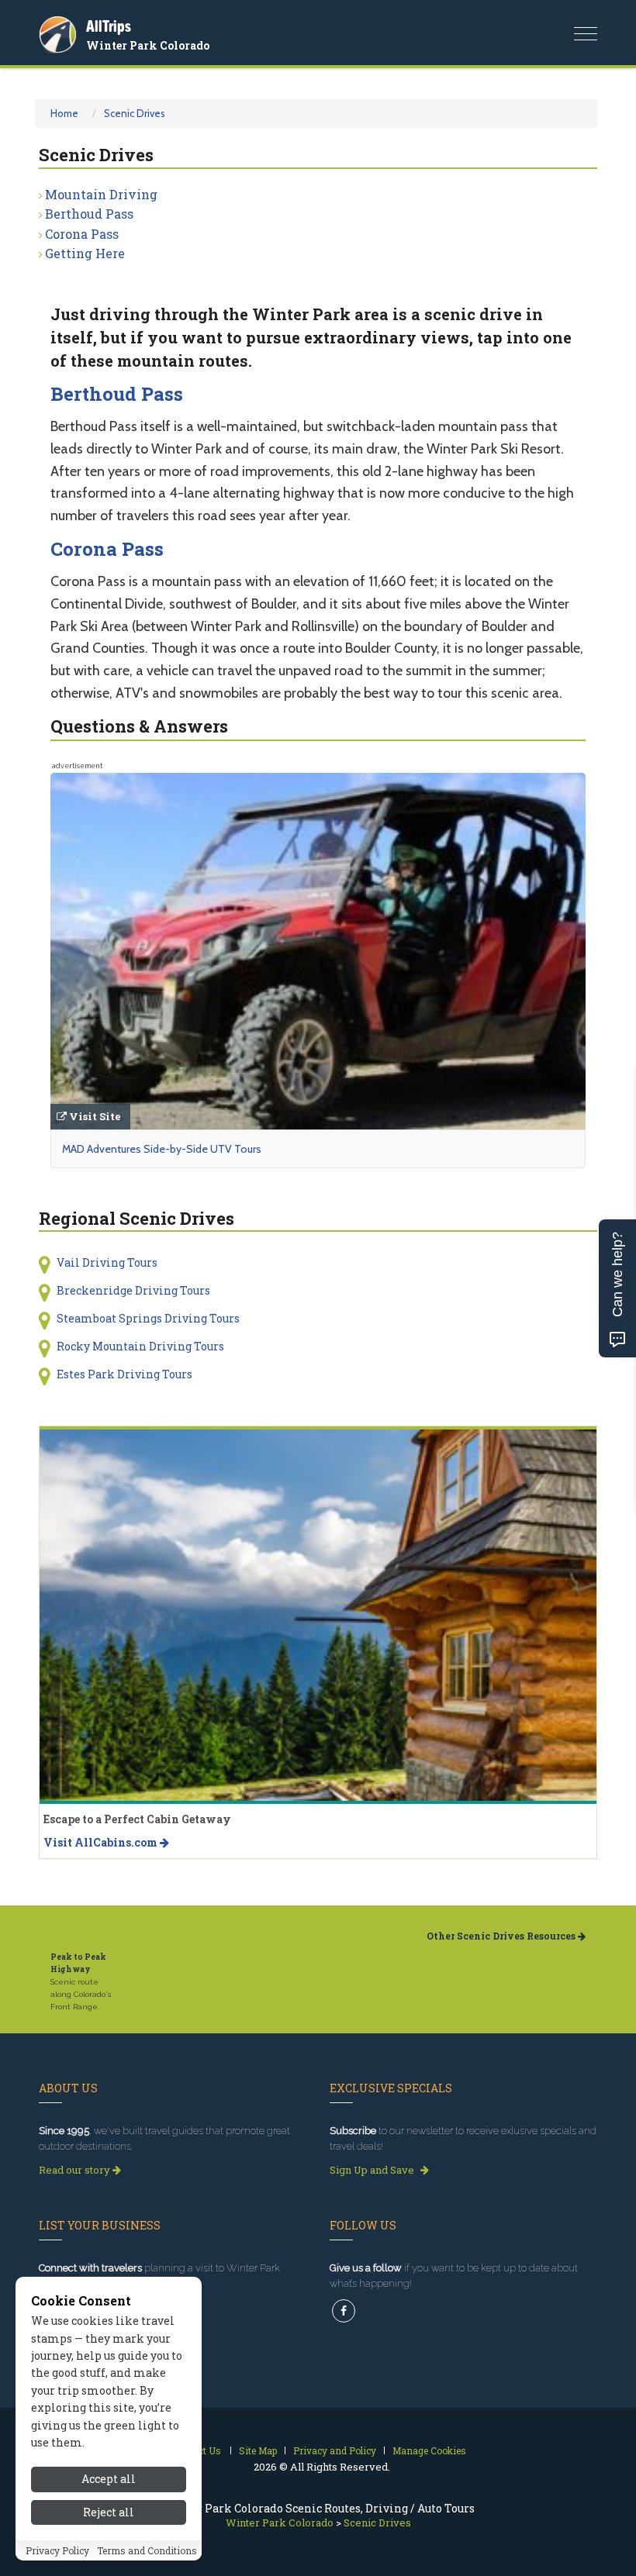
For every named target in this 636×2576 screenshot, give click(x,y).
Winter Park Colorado (148, 45)
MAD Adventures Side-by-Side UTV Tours (162, 1149)
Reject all (109, 2512)
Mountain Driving (101, 194)
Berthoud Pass (89, 214)
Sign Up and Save (373, 2170)
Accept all (109, 2479)
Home (64, 113)
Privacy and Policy (335, 2450)
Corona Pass (82, 234)
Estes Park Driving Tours (124, 1374)
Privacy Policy (57, 2550)
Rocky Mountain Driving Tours (140, 1346)
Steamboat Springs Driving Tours (148, 1318)
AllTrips (109, 26)
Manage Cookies (429, 2450)
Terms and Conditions (147, 2550)
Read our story (76, 2170)
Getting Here (85, 253)
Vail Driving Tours (107, 1262)
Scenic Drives (135, 113)
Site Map (258, 2450)
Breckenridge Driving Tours (133, 1290)
